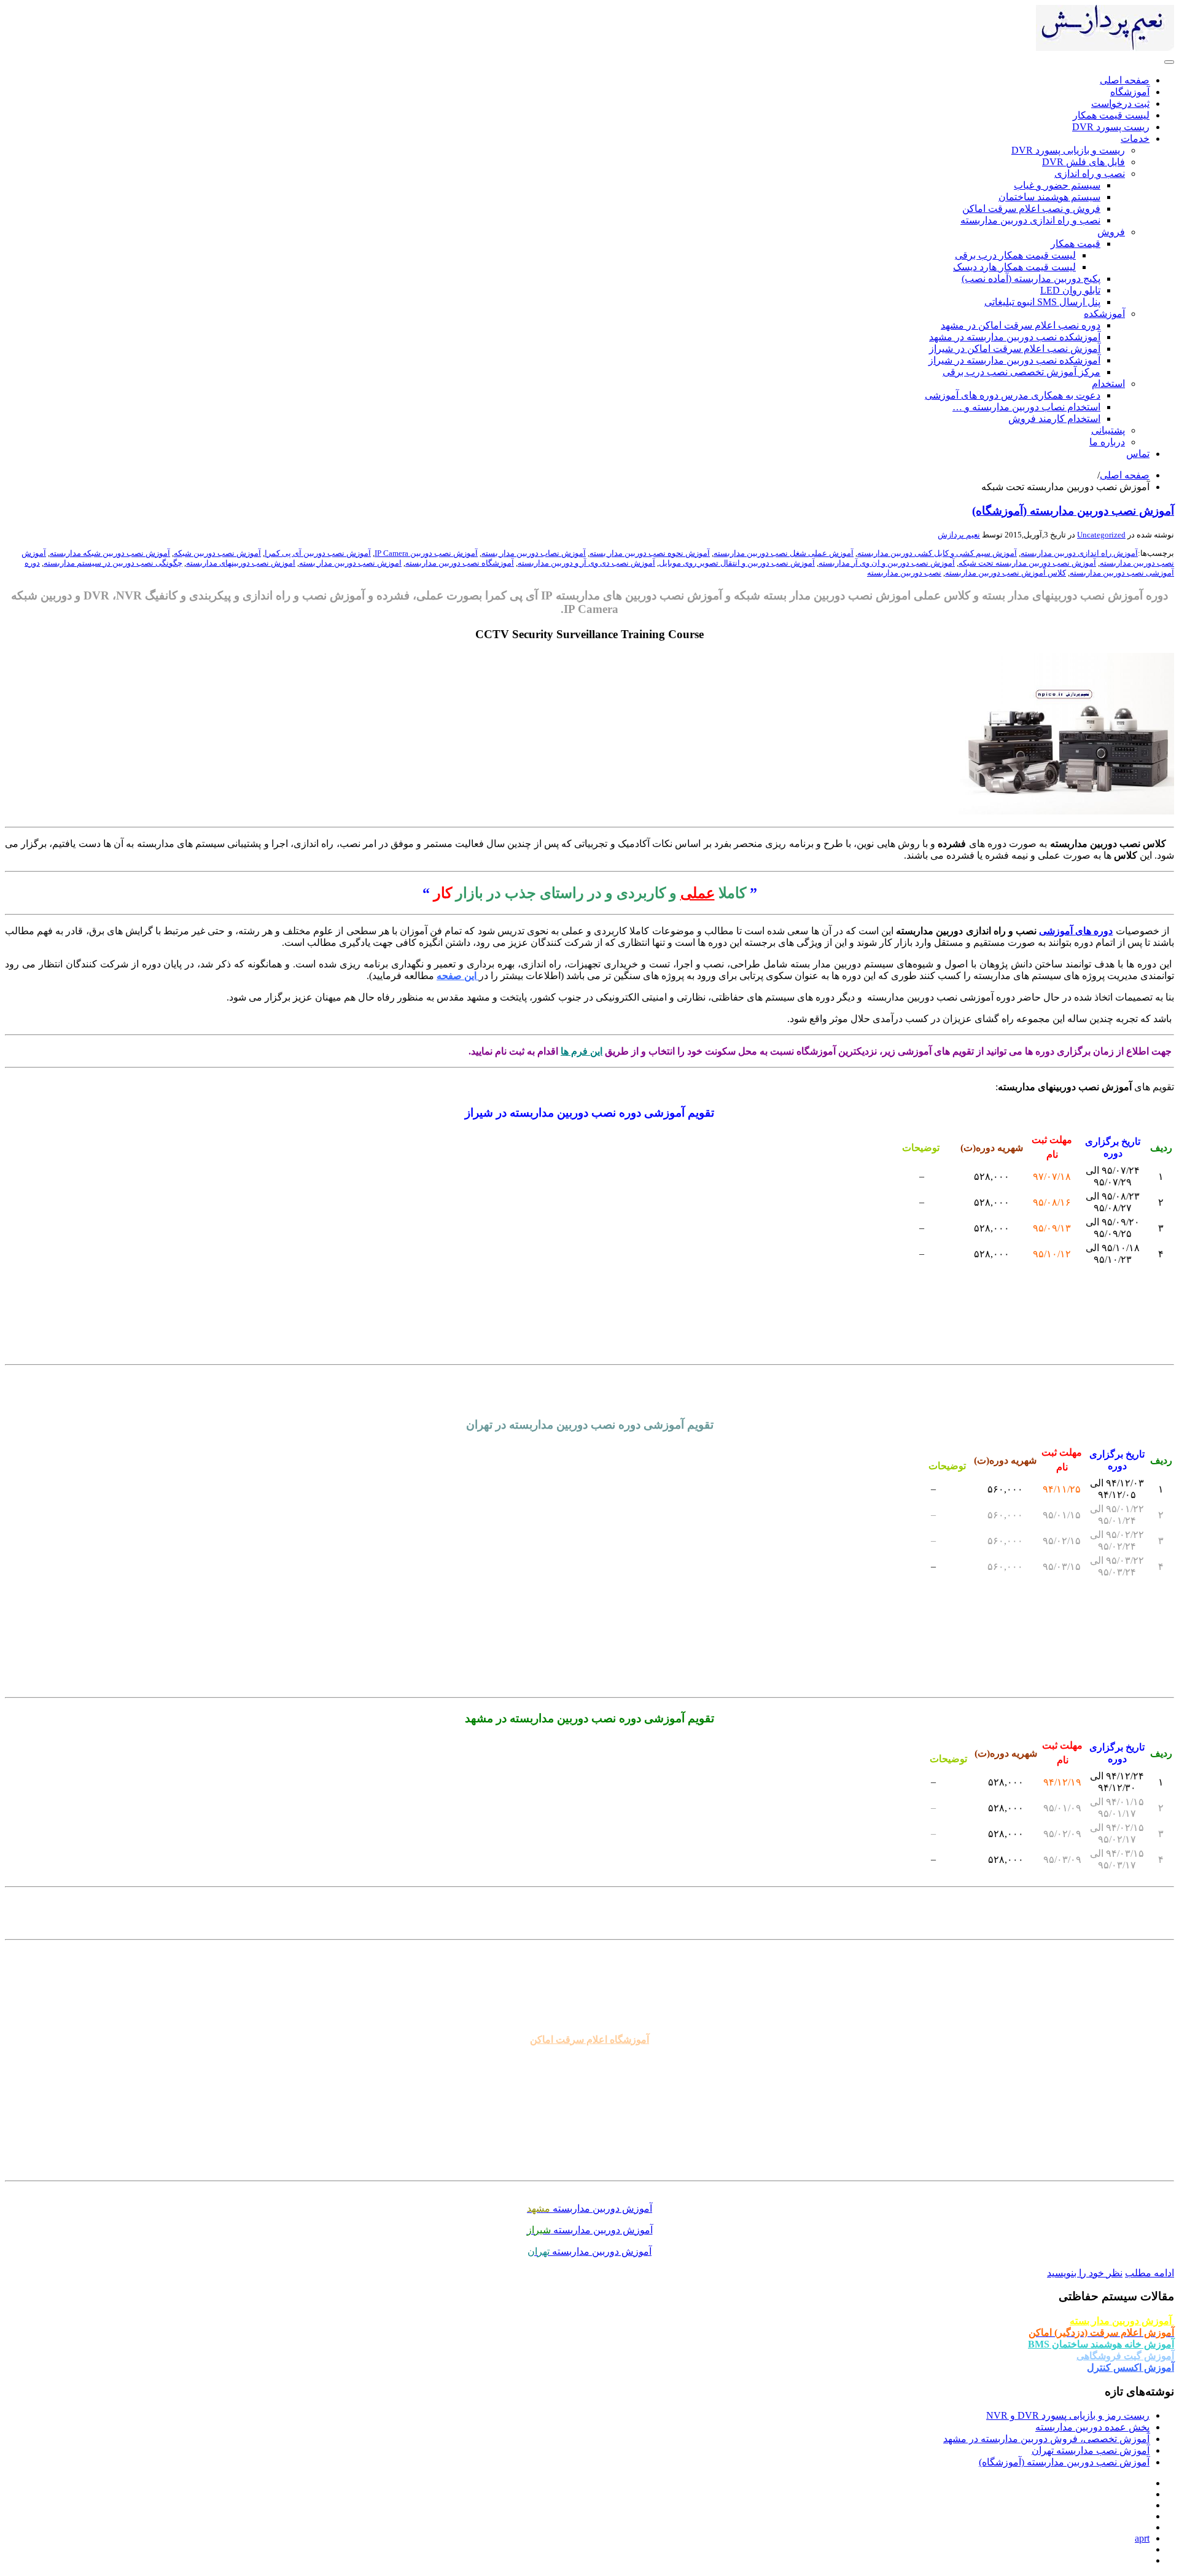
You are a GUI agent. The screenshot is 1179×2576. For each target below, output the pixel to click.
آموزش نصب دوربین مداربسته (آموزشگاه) (1073, 511)
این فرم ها (582, 1051)
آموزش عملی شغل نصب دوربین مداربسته (784, 553)
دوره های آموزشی (1076, 931)
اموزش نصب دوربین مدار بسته (350, 563)
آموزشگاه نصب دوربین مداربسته (460, 563)
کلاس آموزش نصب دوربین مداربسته (1006, 573)
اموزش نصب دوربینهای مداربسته (241, 563)
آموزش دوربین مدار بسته (1122, 2321)
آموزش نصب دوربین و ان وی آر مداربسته (887, 563)
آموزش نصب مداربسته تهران (1091, 2450)
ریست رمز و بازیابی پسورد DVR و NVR (1068, 2415)
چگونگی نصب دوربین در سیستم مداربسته (113, 563)
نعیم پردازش (959, 535)
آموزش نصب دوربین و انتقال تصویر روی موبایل (737, 563)
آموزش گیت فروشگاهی (1125, 2356)
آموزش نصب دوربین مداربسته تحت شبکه (1027, 563)
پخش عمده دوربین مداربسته (1092, 2427)
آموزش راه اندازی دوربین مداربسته (1079, 553)
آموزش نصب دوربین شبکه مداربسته (110, 553)
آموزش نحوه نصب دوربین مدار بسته (650, 553)
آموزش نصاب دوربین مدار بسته (534, 553)
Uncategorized (1101, 535)
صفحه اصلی (1125, 475)
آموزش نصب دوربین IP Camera (426, 553)
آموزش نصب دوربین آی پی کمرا (318, 553)
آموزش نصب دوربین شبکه (217, 553)
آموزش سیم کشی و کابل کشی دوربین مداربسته (937, 553)
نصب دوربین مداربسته (904, 573)
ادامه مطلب (1150, 2273)
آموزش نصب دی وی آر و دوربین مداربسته (586, 563)
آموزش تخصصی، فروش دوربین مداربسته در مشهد (1046, 2439)
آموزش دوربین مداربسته (589, 2208)
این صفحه (458, 976)
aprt (1142, 2538)
